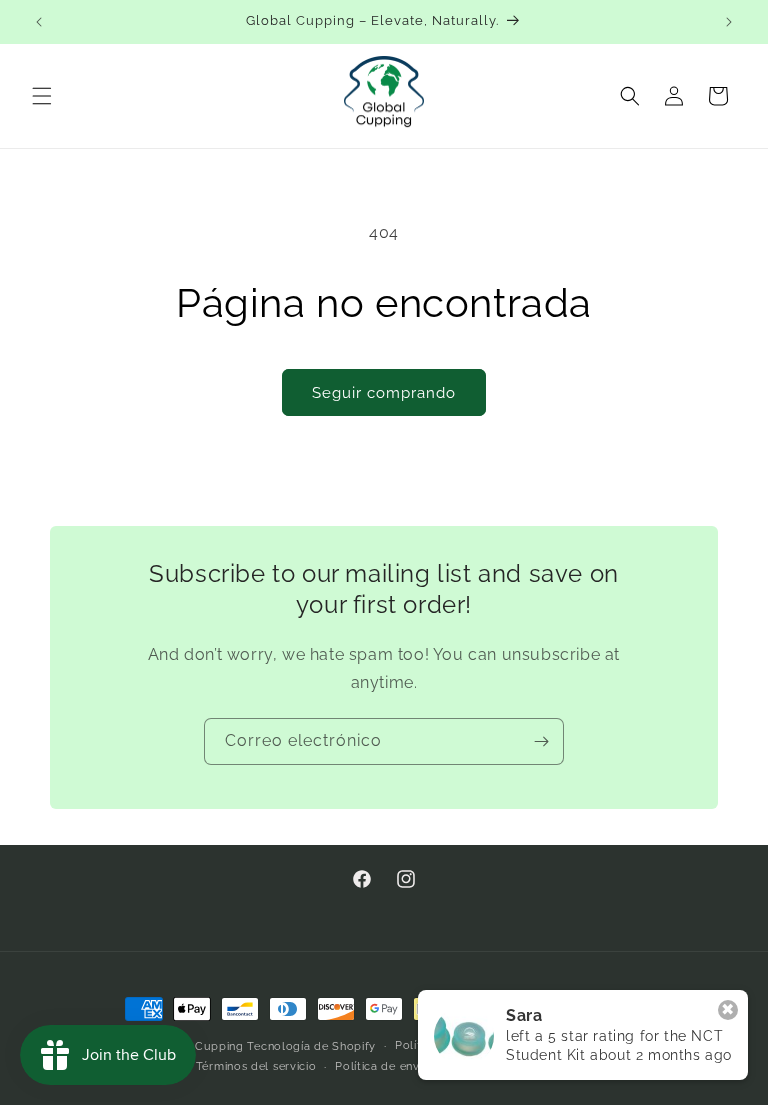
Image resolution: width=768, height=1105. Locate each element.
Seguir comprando (384, 393)
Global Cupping (198, 1046)
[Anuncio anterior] (39, 22)
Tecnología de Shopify (311, 1046)
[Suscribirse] (541, 741)
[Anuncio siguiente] (729, 22)
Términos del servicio (256, 1066)
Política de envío (382, 1066)
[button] (42, 96)
